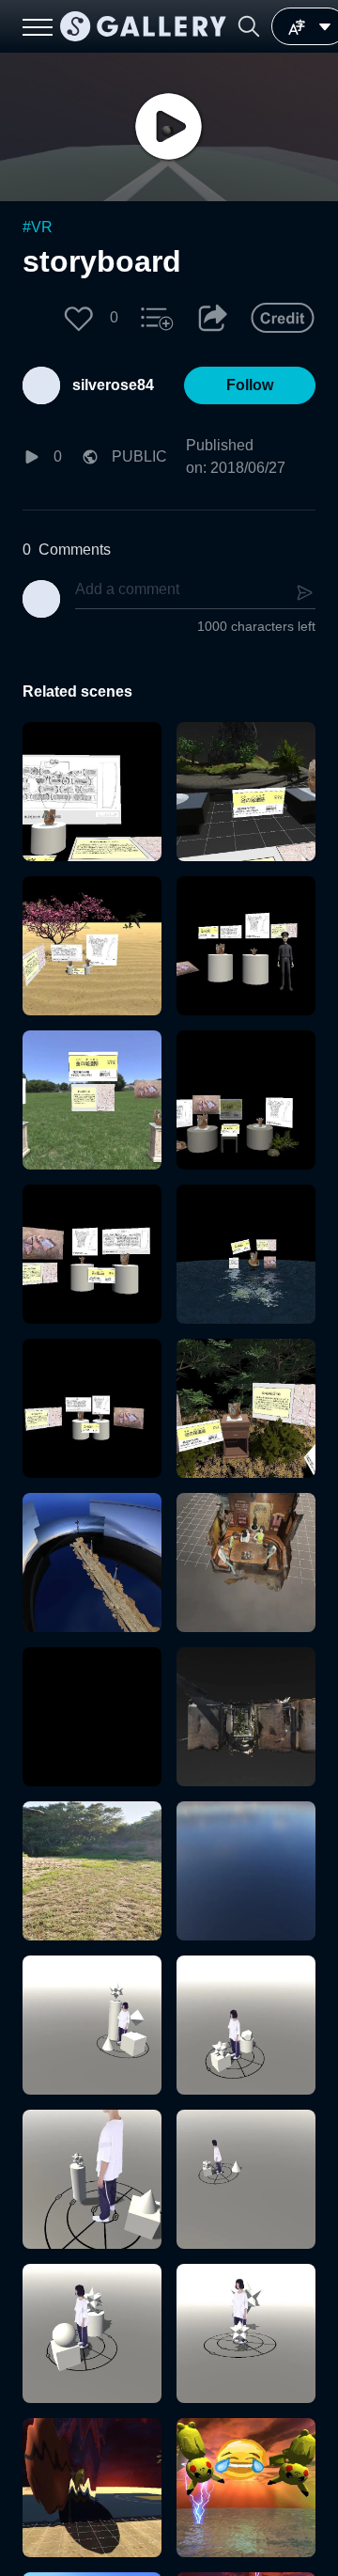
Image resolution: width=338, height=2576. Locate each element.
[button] (249, 26)
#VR (38, 227)
